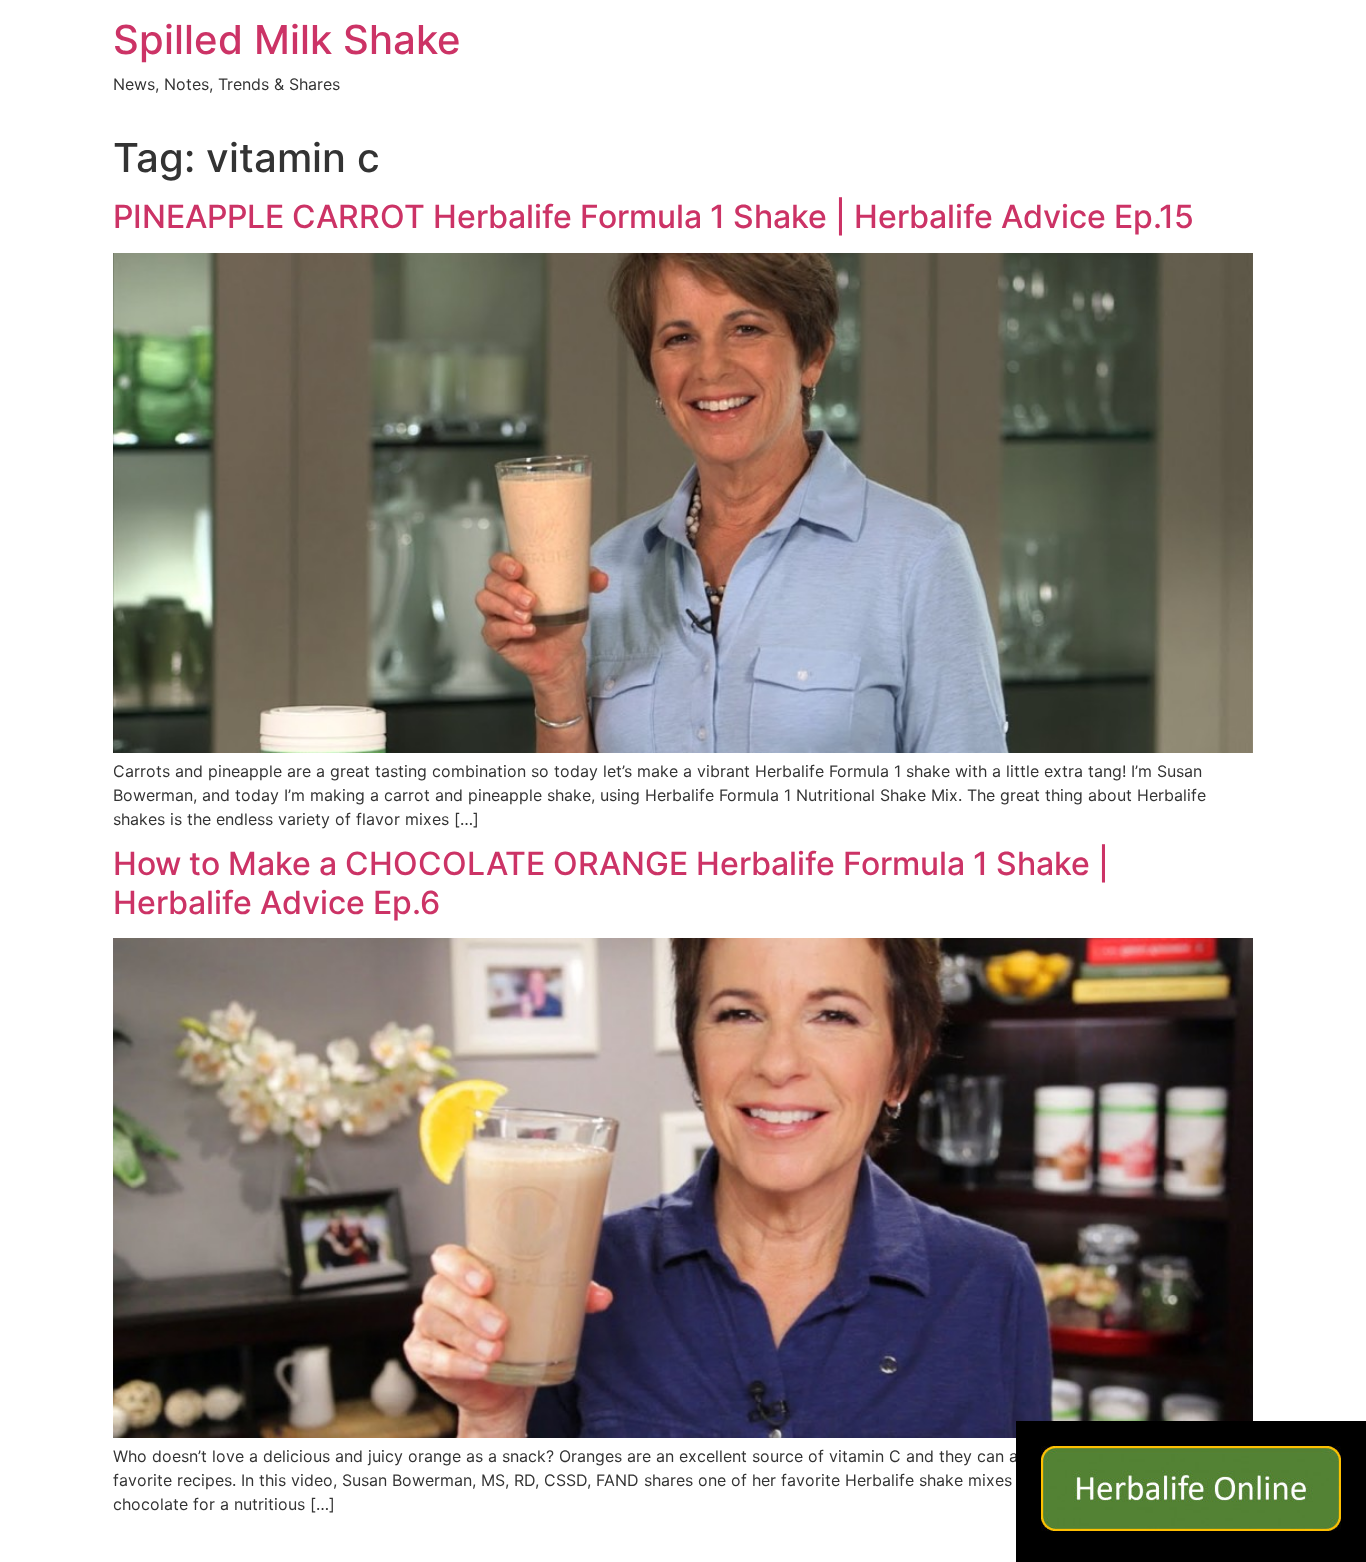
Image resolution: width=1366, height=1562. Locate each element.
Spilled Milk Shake (287, 39)
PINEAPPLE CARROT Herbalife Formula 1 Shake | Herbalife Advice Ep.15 (653, 216)
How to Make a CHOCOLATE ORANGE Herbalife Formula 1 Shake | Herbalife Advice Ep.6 (611, 882)
